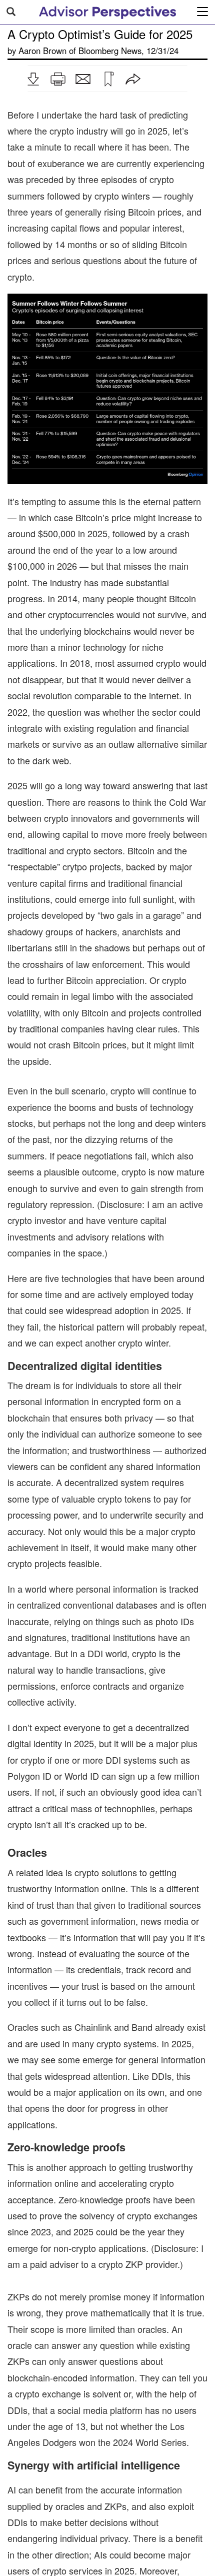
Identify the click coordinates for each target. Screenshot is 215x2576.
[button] (33, 79)
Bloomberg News (110, 51)
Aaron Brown (42, 51)
